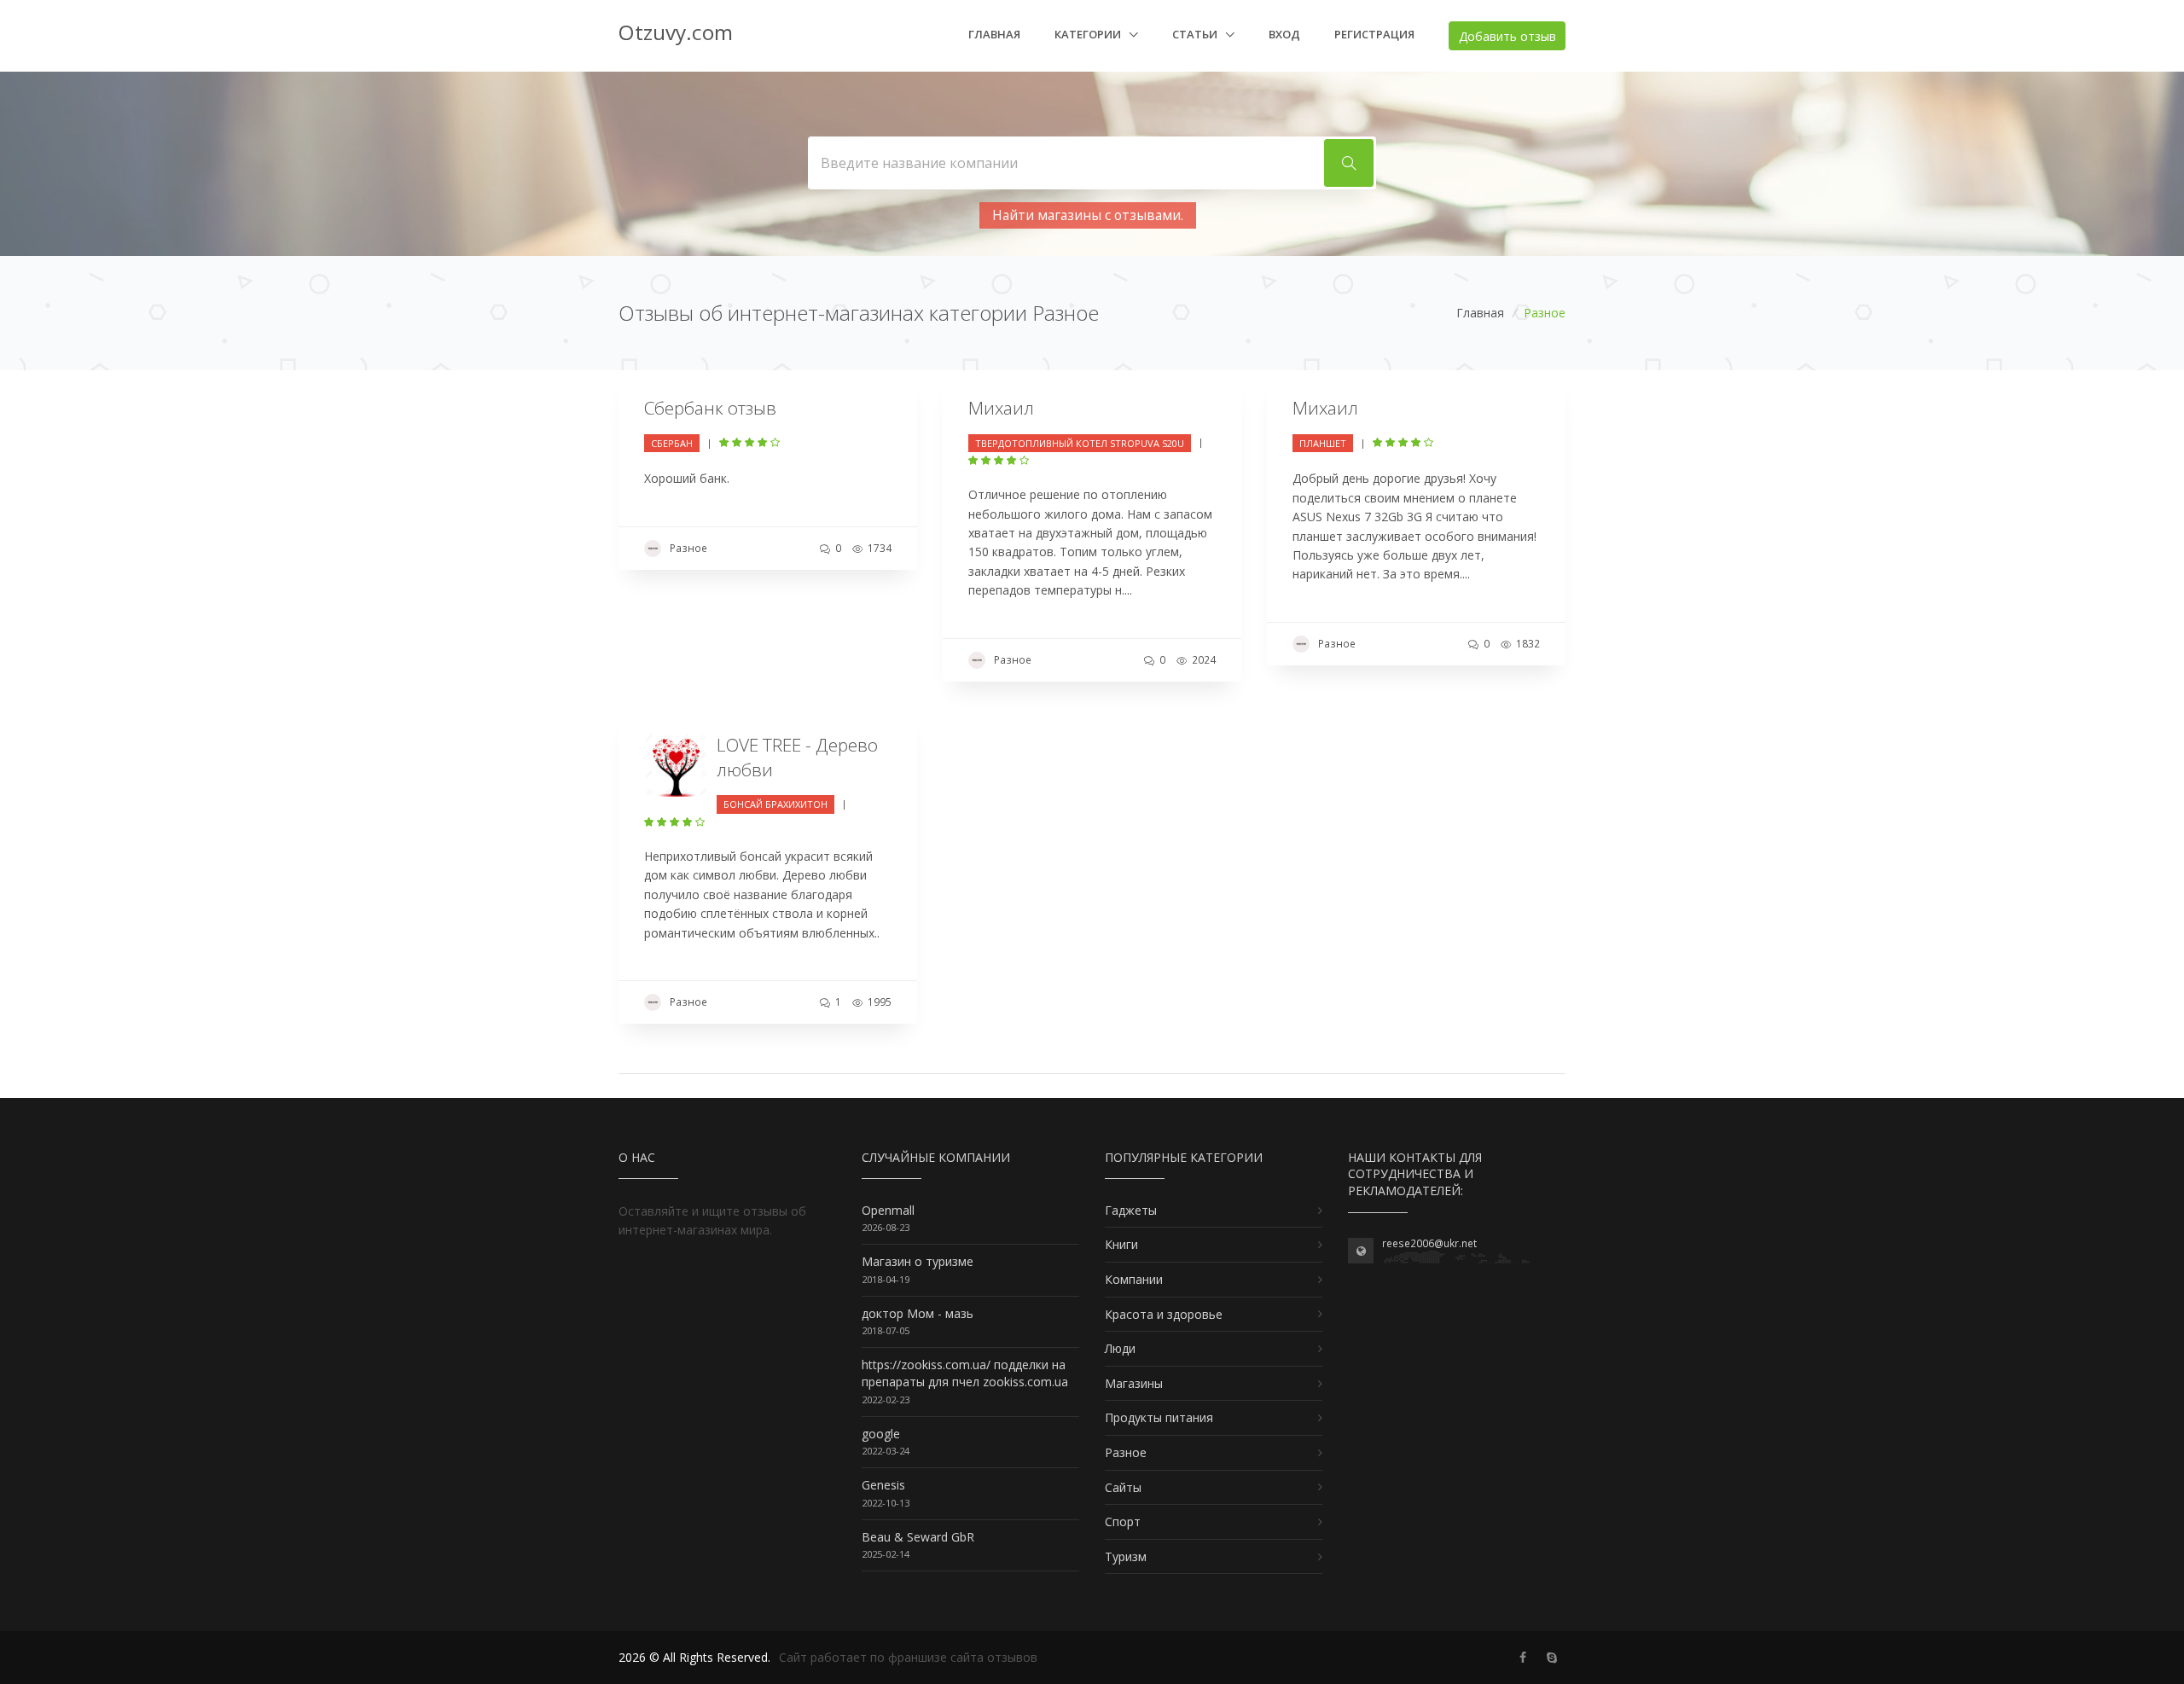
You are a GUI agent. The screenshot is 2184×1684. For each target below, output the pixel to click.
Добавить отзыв (1507, 36)
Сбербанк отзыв (710, 408)
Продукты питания (1159, 1417)
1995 (878, 1002)
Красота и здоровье (1164, 1314)
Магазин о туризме (918, 1261)
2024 (1202, 660)
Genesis (883, 1485)
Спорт (1123, 1521)
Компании (1134, 1279)
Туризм (1126, 1556)
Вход (1284, 34)
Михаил (1001, 408)
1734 (878, 548)
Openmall (888, 1210)
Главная (994, 34)
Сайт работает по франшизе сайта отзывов (908, 1657)
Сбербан (672, 443)
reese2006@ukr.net (1429, 1243)
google (881, 1434)
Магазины (1134, 1383)
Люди (1120, 1348)
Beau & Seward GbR (918, 1537)
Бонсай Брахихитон (775, 804)
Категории (1089, 34)
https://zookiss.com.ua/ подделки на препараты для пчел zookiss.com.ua (965, 1373)
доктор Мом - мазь (918, 1313)
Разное (688, 548)
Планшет (1323, 443)
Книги (1121, 1244)
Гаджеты (1131, 1210)
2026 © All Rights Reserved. (694, 1657)
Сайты (1123, 1487)
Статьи (1196, 34)
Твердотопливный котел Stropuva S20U (1080, 443)
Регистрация (1374, 34)
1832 (1527, 644)
